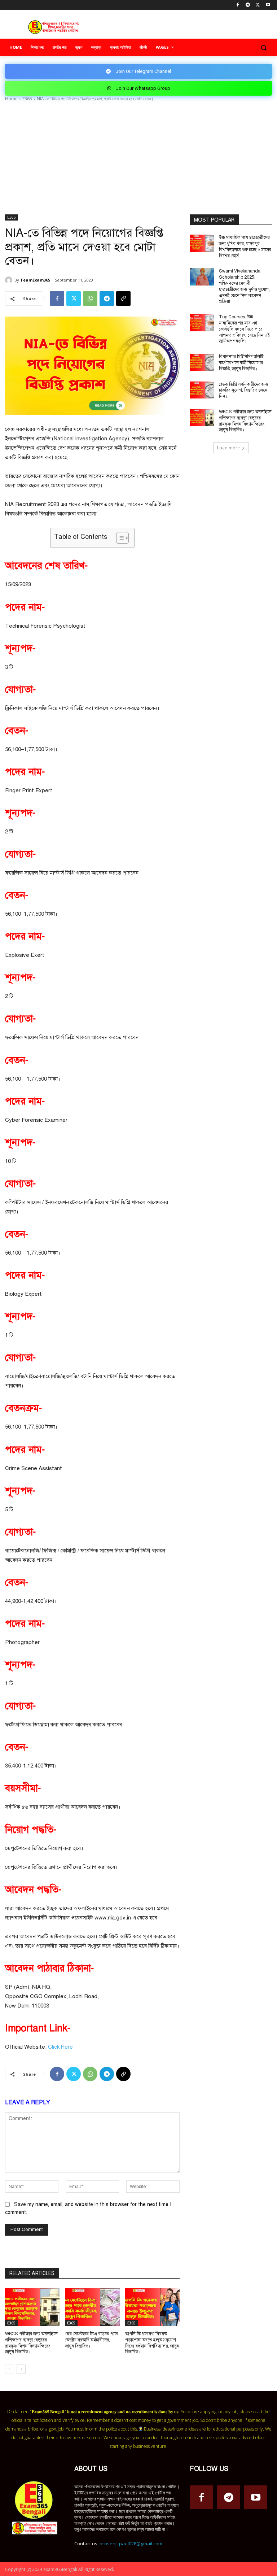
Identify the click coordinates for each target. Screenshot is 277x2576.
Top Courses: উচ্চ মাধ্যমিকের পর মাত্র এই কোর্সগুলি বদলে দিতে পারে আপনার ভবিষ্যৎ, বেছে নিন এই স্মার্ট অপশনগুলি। (245, 329)
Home (11, 99)
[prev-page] (10, 2369)
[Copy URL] (123, 298)
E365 (27, 99)
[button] (263, 47)
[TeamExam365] (10, 280)
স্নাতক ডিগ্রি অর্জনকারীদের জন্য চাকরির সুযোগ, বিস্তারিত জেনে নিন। (244, 391)
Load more (228, 448)
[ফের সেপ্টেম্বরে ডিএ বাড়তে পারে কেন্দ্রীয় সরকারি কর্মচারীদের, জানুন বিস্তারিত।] (92, 2307)
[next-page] (21, 2369)
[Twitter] (258, 5)
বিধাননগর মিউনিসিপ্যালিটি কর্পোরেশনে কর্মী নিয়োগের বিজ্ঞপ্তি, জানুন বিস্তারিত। (241, 363)
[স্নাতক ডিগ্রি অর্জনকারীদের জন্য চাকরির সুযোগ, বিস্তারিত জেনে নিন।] (202, 390)
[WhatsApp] (90, 298)
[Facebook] (238, 5)
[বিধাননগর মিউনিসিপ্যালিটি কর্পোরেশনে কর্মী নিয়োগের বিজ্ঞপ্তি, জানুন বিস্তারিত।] (202, 362)
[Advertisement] (138, 160)
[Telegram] (248, 5)
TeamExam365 (35, 280)
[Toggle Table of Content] (119, 538)
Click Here (60, 2047)
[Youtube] (268, 5)
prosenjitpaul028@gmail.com (131, 2544)
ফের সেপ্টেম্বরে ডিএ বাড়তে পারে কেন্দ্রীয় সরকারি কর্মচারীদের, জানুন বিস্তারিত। (92, 2340)
